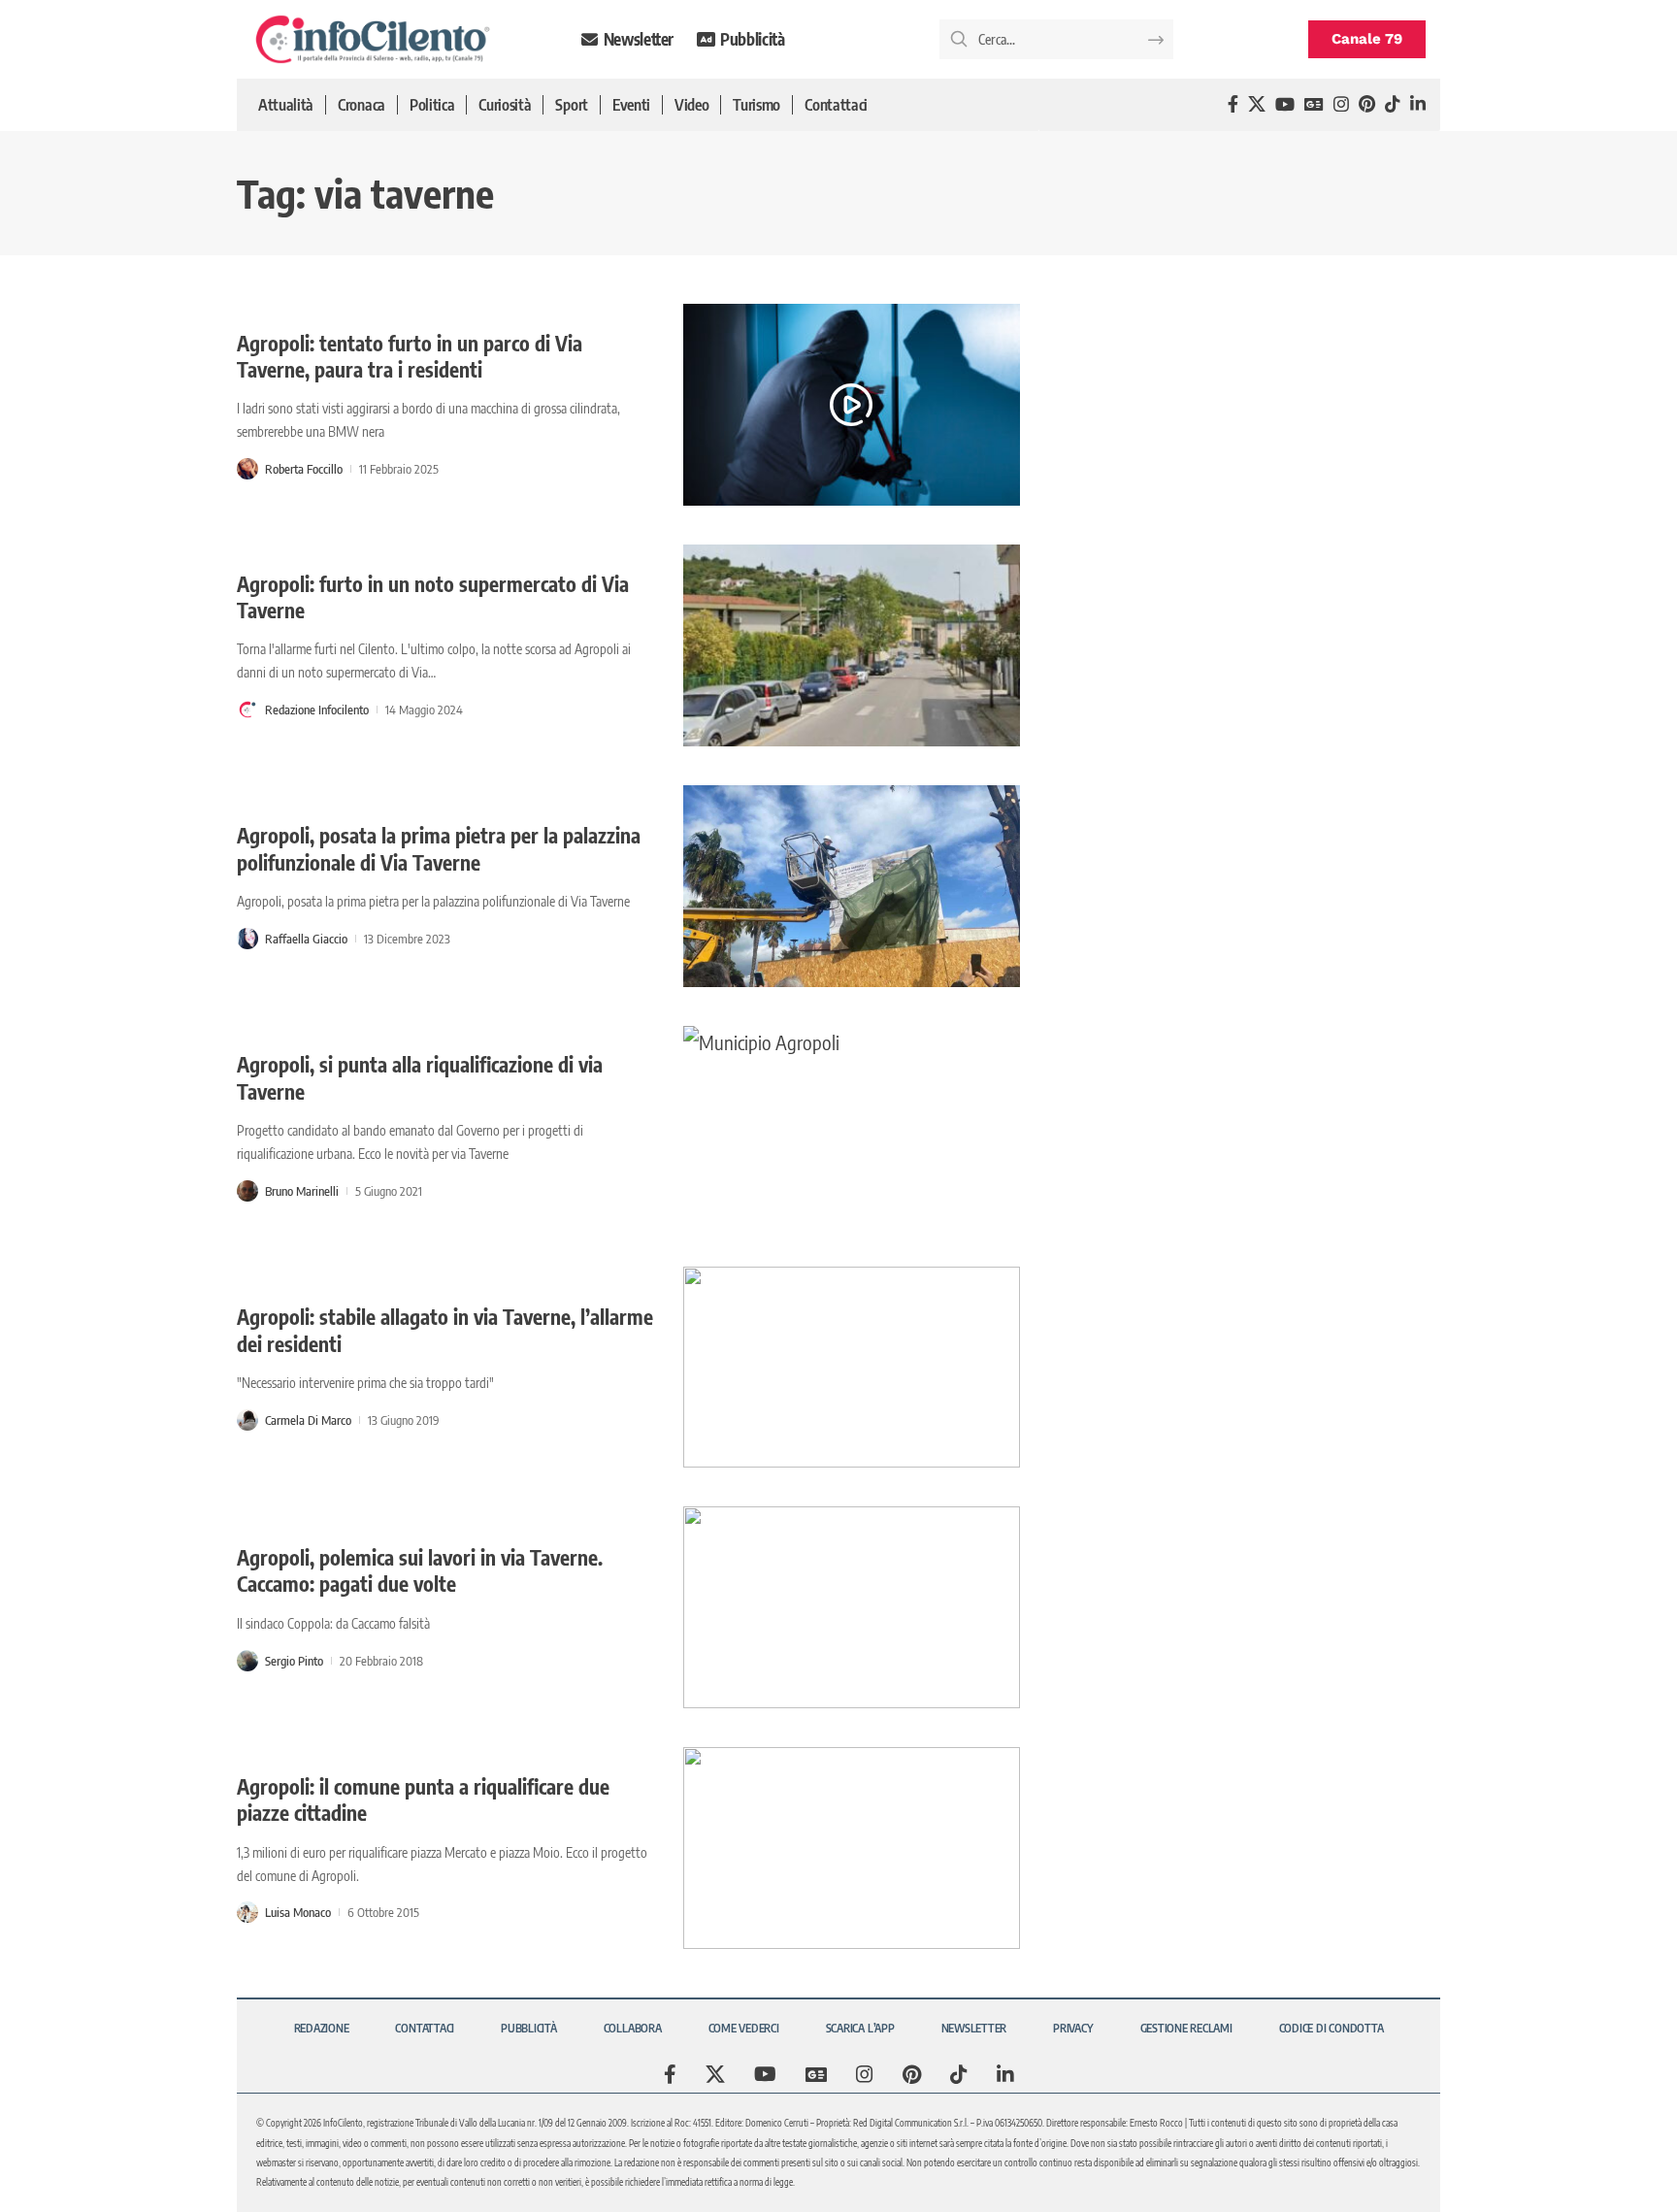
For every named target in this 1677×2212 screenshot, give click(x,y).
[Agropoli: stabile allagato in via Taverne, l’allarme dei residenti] (852, 1368)
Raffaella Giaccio (306, 939)
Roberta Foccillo (304, 469)
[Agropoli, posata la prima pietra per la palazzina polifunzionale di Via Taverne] (852, 886)
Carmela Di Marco (308, 1420)
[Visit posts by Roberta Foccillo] (247, 469)
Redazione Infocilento (317, 710)
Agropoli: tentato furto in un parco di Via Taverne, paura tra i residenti (410, 356)
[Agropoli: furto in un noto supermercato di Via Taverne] (852, 645)
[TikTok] (1393, 104)
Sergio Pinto (294, 1661)
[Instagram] (1341, 104)
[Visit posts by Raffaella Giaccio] (247, 939)
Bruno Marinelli (302, 1191)
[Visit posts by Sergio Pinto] (247, 1661)
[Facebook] (1233, 104)
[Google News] (1314, 104)
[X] (1257, 104)
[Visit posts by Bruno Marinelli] (247, 1191)
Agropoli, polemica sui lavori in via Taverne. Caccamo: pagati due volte (420, 1570)
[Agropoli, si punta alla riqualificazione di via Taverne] (852, 1127)
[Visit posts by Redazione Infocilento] (247, 710)
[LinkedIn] (1418, 104)
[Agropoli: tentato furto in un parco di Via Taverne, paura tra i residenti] (852, 405)
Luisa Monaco (298, 1912)
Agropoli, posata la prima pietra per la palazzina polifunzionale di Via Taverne (439, 848)
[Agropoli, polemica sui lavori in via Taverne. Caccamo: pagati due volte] (852, 1607)
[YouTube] (1285, 104)
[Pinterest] (1367, 104)
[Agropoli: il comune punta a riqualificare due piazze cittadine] (852, 1848)
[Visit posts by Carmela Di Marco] (247, 1420)
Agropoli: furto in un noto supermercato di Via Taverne (433, 597)
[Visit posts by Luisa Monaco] (247, 1912)
